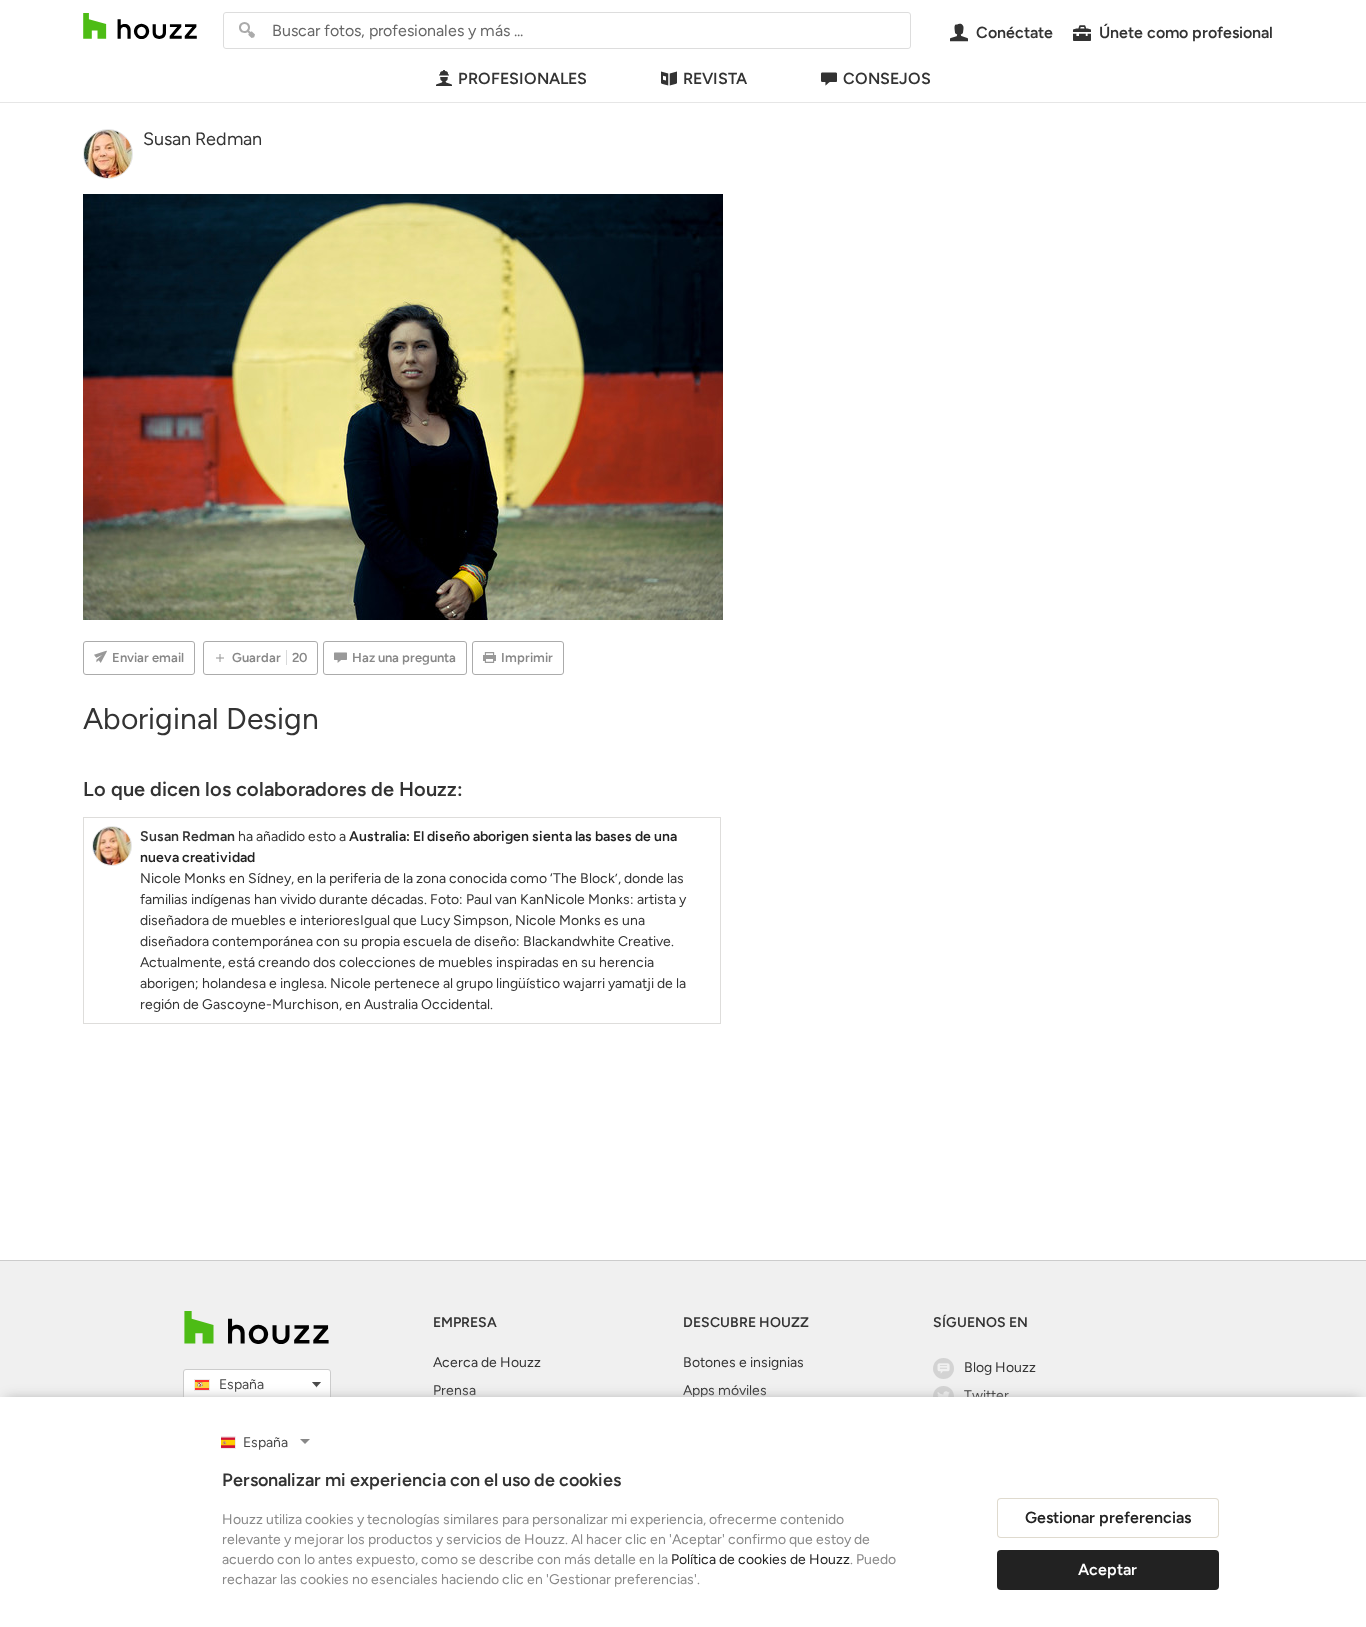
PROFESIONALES (522, 78)
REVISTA (715, 78)
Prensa (454, 1390)
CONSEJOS (887, 78)
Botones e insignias (743, 1362)
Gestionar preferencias (1108, 1517)
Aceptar (1107, 1569)
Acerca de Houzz (487, 1362)
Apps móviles (725, 1390)
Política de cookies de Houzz (760, 1559)
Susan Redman (202, 139)
